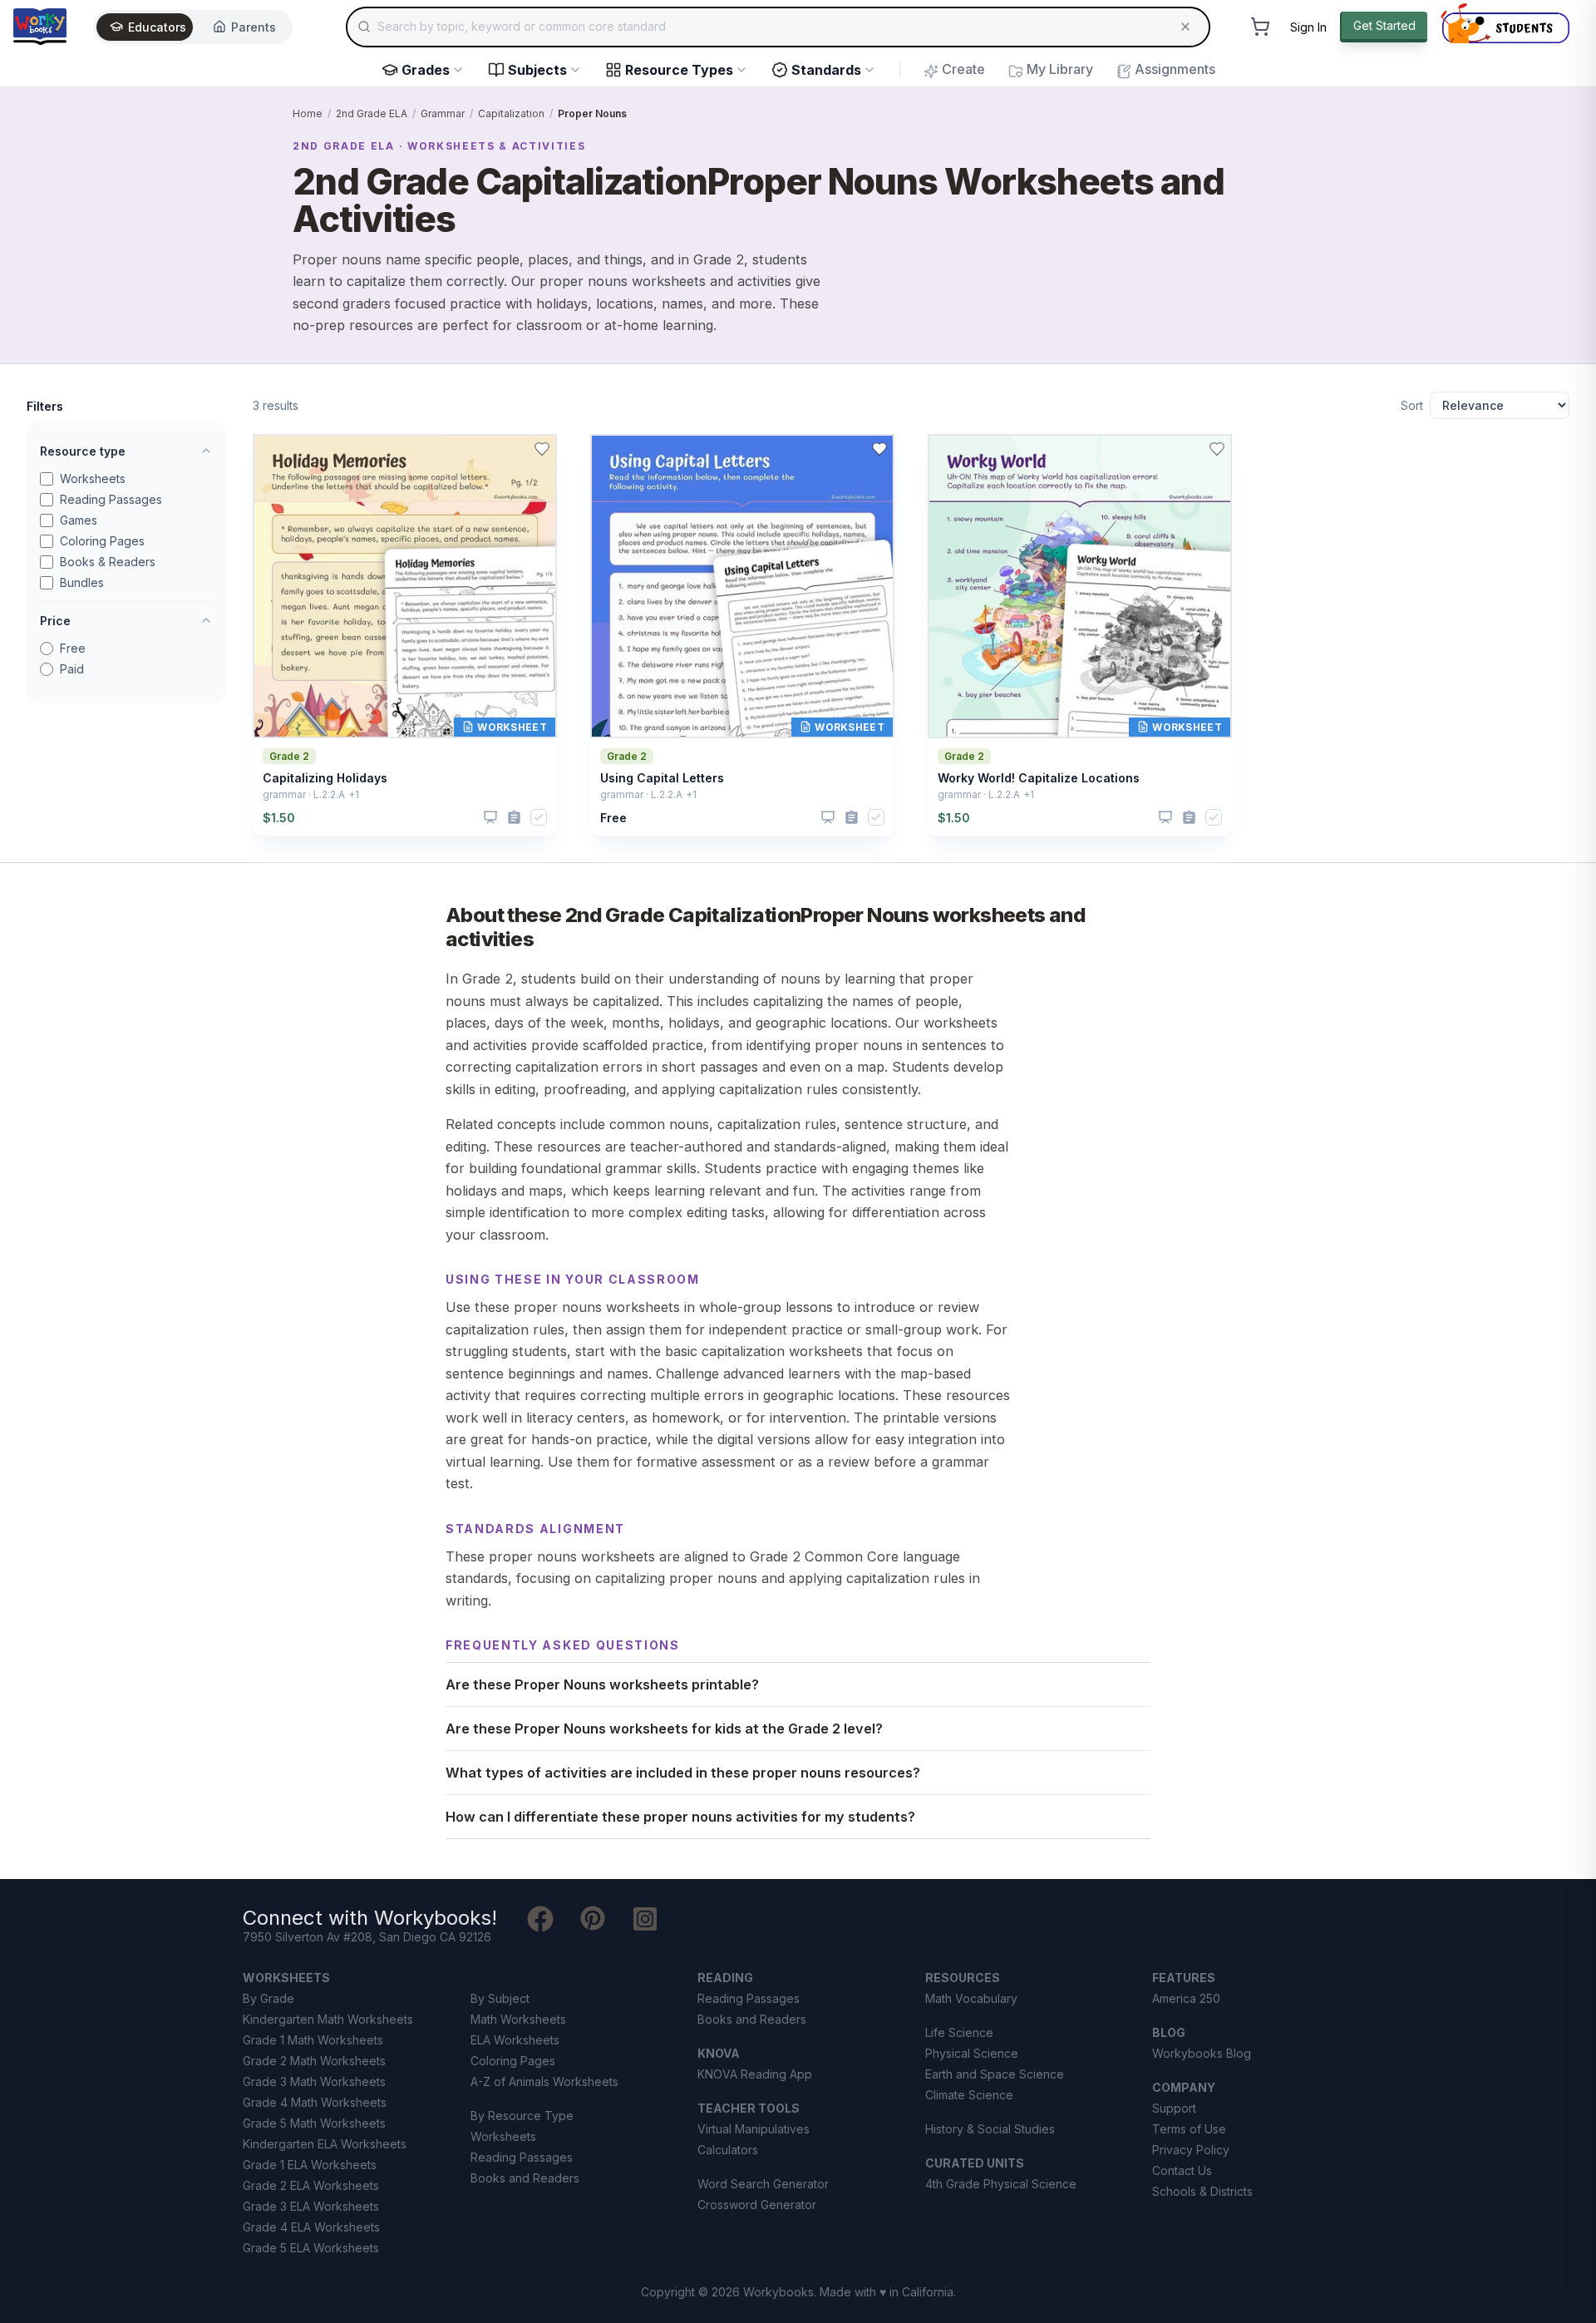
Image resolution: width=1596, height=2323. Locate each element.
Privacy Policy (1191, 2150)
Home (308, 113)
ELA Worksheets (515, 2040)
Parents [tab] (254, 27)
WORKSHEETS (286, 1978)
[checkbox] (539, 817)
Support (1174, 2108)
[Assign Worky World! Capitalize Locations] (1189, 818)
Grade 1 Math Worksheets (313, 2040)
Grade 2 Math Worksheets (314, 2061)
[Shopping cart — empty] (1260, 27)
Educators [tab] (157, 27)
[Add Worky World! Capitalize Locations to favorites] (1217, 449)
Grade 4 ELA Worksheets (311, 2227)
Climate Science (969, 2095)
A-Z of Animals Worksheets (544, 2081)
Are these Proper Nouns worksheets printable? (602, 1684)
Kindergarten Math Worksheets (328, 2019)
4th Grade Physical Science (1001, 2184)
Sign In (1308, 27)
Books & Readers (108, 562)
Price (55, 621)
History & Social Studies (990, 2129)
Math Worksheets (518, 2019)
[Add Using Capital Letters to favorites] (879, 449)
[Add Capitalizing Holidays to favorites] (542, 449)
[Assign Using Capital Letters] (852, 818)
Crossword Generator (757, 2205)
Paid (72, 669)
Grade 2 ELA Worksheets (311, 2185)
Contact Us (1182, 2170)
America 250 (1186, 1998)
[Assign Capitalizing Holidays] (514, 818)
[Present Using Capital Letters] (828, 817)
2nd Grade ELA (372, 113)
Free (73, 648)
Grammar (443, 113)
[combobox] (778, 27)
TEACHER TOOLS (749, 2108)
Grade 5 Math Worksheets (314, 2123)
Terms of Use (1189, 2129)
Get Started (1384, 25)
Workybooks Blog (1202, 2053)
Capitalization (511, 113)
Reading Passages (111, 499)
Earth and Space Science (995, 2074)
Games (79, 520)
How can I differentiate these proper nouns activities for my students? (680, 1817)
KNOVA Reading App (755, 2074)
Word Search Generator (763, 2184)
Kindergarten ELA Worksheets (325, 2144)
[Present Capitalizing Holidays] (490, 817)
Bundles (82, 582)
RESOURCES (963, 1978)
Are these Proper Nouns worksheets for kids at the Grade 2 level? (664, 1729)
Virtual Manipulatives (754, 2129)
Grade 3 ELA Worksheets (311, 2206)
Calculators (728, 2150)
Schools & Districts (1202, 2191)
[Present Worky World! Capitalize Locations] (1165, 817)
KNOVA (719, 2053)
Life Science (959, 2032)
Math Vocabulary (971, 1998)
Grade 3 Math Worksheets (314, 2081)
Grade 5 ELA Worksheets (311, 2248)
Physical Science (972, 2053)
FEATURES (1184, 1978)
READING (725, 1978)
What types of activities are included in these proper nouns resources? (683, 1773)
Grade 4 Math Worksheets (315, 2102)
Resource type (83, 451)
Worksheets (93, 478)
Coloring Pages (102, 541)
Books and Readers (525, 2178)
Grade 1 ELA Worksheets (310, 2165)
